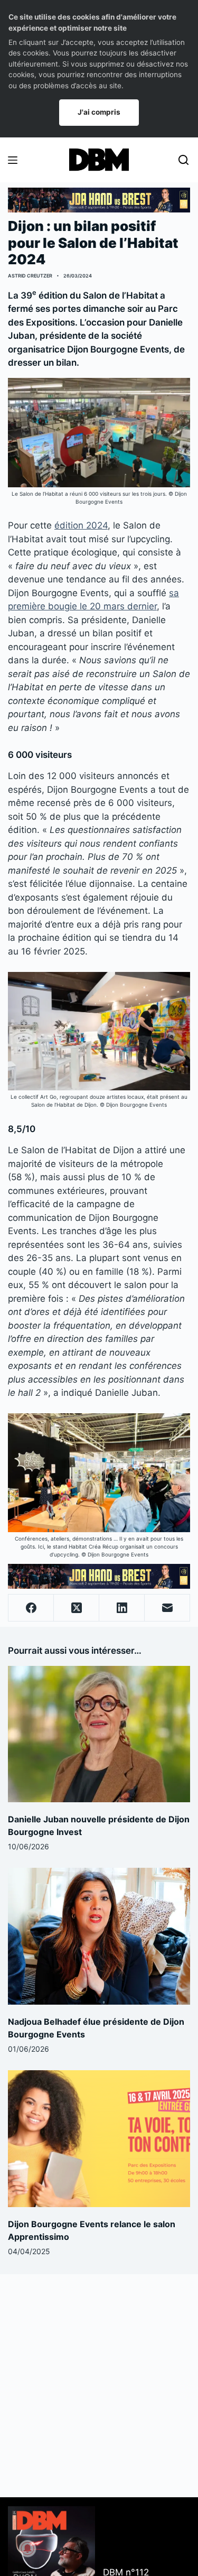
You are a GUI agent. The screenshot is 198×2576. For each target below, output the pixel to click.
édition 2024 (81, 525)
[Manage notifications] (27, 2549)
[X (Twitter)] (77, 1608)
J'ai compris (99, 112)
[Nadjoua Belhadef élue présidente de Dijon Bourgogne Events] (99, 1936)
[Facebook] (31, 1608)
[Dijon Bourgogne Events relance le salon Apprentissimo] (99, 2139)
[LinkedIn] (122, 1608)
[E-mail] (167, 1608)
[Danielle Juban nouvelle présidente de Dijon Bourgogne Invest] (99, 1734)
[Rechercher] (183, 160)
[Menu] (13, 160)
